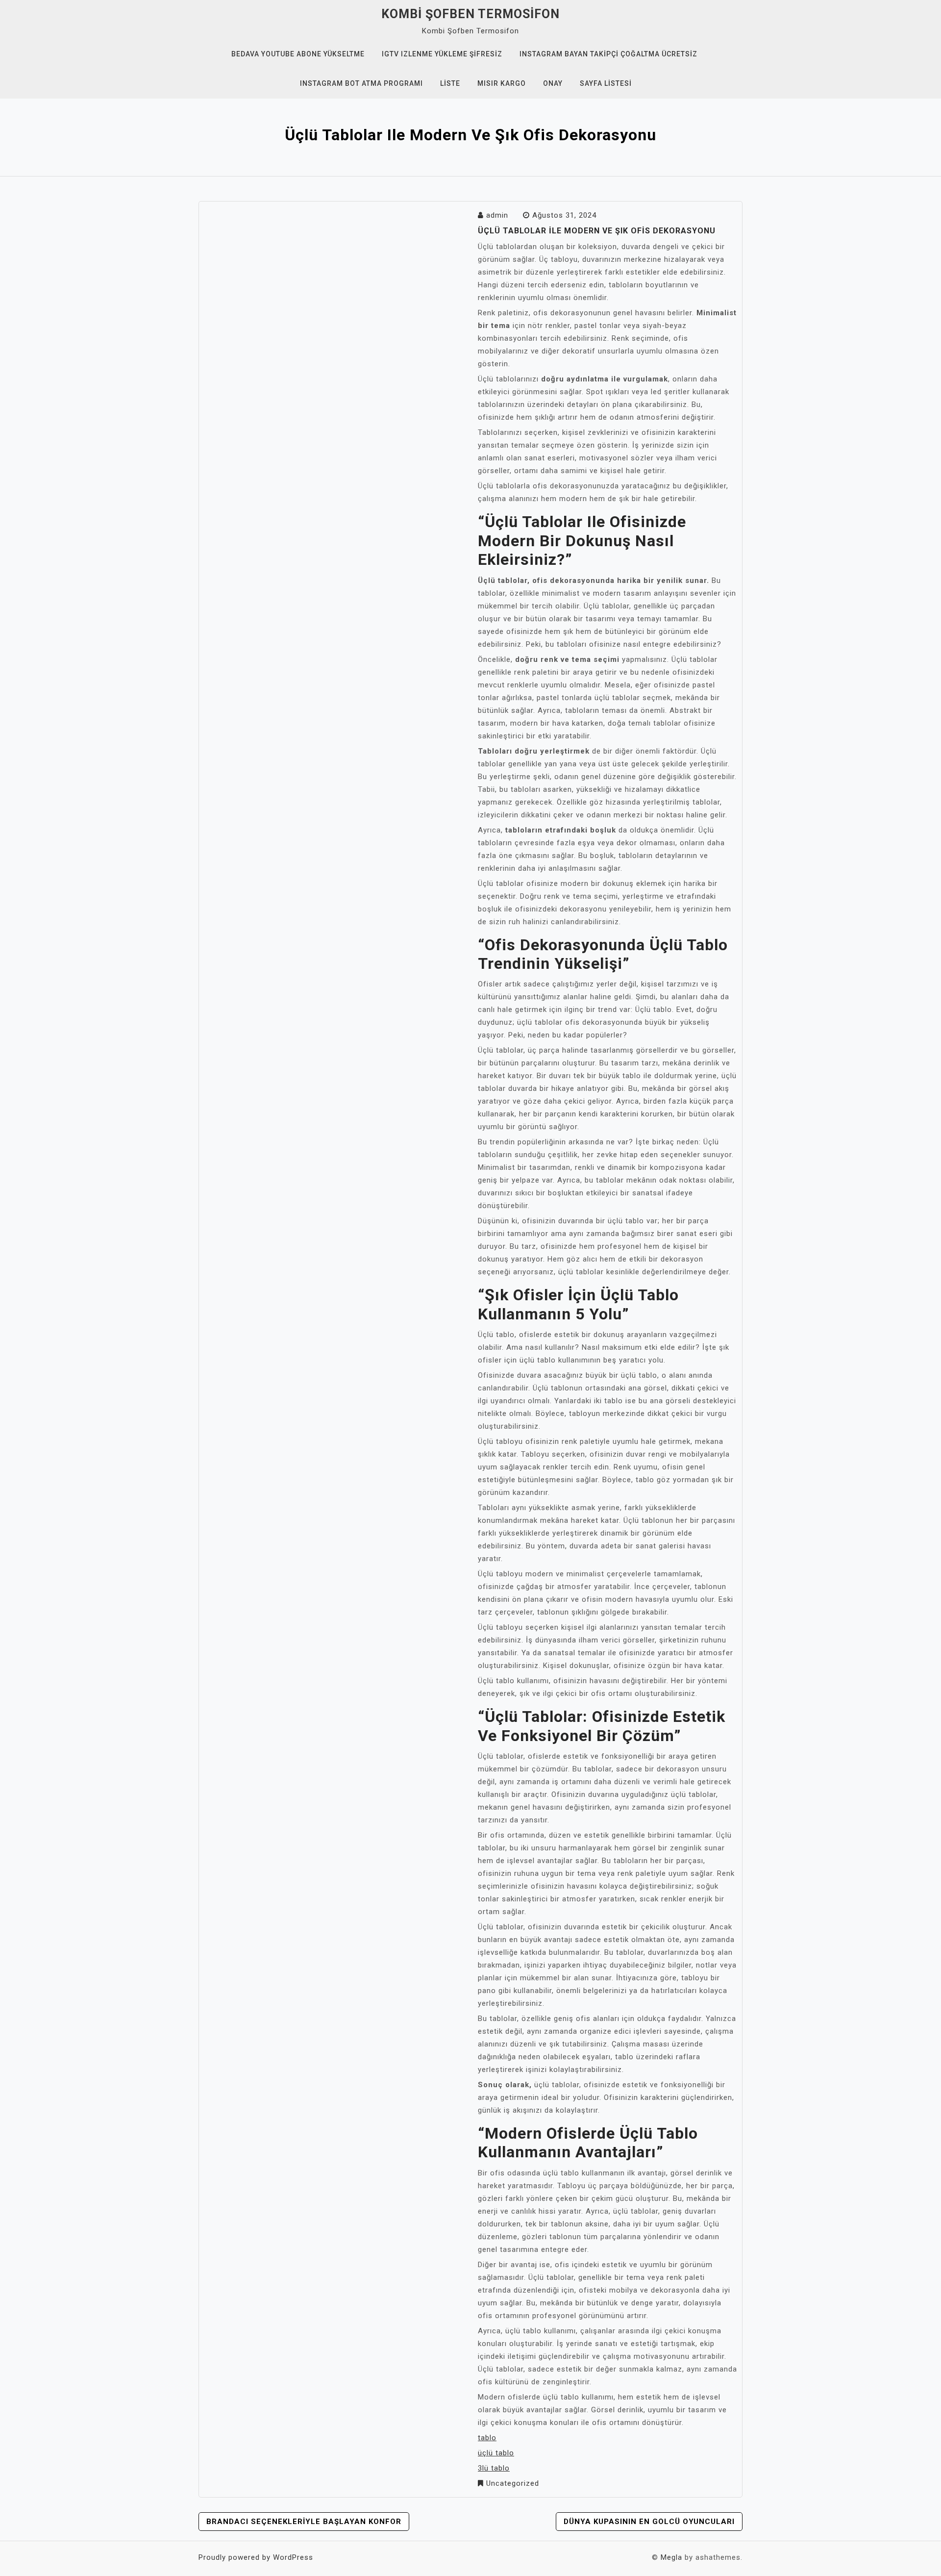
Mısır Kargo (502, 83)
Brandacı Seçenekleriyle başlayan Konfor (304, 2522)
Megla (671, 2557)
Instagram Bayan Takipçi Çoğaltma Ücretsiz (608, 54)
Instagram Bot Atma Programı (361, 83)
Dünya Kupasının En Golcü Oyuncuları (649, 2522)
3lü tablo (494, 2468)
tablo (487, 2438)
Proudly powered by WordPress (256, 2557)
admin (497, 215)
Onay (553, 83)
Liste (450, 83)
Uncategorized (513, 2483)
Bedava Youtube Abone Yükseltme (298, 54)
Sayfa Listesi (606, 83)
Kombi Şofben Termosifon (470, 14)
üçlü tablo (496, 2453)
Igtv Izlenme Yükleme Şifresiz (442, 54)
